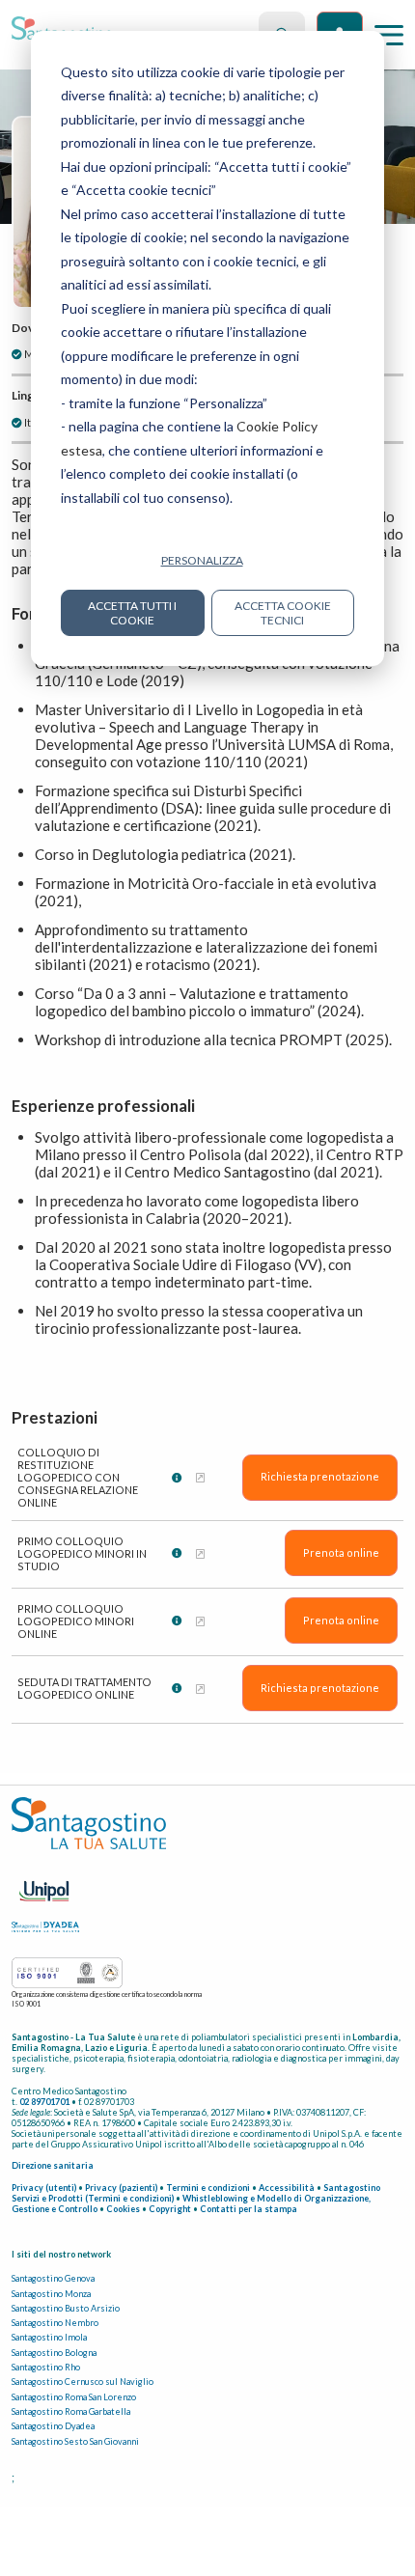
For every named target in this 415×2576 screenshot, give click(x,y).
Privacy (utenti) (44, 2188)
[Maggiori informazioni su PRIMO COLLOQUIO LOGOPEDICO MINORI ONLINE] (200, 1621)
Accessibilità (287, 2188)
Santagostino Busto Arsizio (66, 2308)
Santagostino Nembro (55, 2323)
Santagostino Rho (46, 2367)
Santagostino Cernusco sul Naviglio (83, 2382)
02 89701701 (44, 2102)
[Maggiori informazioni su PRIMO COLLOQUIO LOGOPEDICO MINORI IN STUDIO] (200, 1553)
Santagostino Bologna (54, 2353)
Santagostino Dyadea (53, 2426)
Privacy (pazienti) (121, 2188)
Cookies (123, 2209)
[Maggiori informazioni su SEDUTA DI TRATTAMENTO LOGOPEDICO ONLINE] (200, 1689)
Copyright (170, 2209)
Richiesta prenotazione (320, 1476)
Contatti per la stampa (249, 2209)
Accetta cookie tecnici (283, 613)
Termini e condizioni (208, 2188)
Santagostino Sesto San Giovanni (75, 2441)
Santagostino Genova (53, 2278)
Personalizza (202, 560)
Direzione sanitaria (53, 2165)
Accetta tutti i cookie (132, 613)
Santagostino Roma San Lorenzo (74, 2397)
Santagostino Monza (51, 2294)
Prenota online (341, 1552)
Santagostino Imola (49, 2337)
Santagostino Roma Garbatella (71, 2411)
